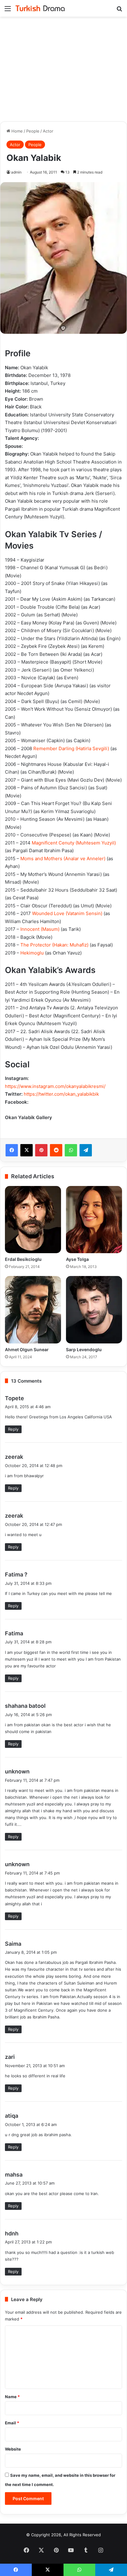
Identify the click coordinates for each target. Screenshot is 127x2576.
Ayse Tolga (77, 1259)
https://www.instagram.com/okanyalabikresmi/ (55, 1086)
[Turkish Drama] (40, 8)
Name (12, 2397)
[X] (27, 1150)
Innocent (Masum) (40, 929)
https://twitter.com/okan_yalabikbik (61, 1094)
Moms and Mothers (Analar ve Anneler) (63, 859)
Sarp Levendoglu (84, 1349)
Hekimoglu (32, 953)
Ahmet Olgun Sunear (27, 1349)
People (33, 131)
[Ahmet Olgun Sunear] (33, 1310)
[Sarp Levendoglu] (94, 1310)
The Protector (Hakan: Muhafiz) (54, 945)
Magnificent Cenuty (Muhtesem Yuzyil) (74, 843)
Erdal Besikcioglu (23, 1259)
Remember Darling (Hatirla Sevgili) (71, 748)
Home (16, 131)
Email (12, 2423)
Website (13, 2449)
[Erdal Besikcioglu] (33, 1220)
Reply (13, 1429)
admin (16, 172)
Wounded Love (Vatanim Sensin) (67, 913)
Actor (48, 131)
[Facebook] (12, 1150)
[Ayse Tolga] (94, 1220)
